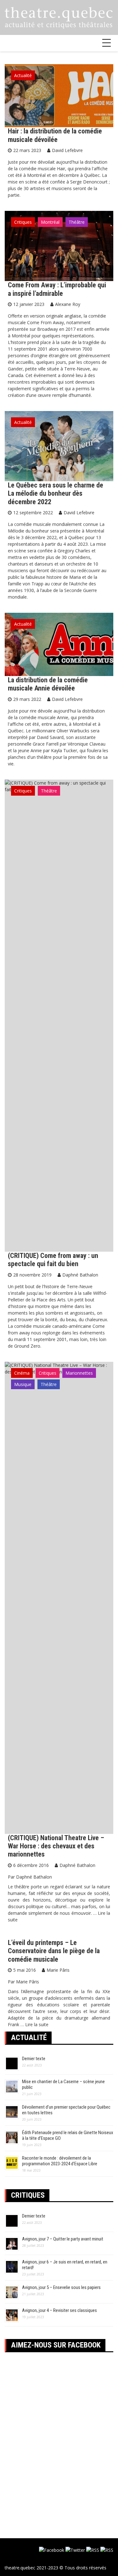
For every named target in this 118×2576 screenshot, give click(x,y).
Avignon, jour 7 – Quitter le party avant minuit (63, 2239)
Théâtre (77, 222)
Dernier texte (34, 2059)
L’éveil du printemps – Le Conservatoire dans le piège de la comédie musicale (54, 1951)
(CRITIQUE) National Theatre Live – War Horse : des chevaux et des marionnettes (56, 1846)
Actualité (23, 75)
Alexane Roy (68, 304)
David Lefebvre (67, 150)
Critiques (23, 222)
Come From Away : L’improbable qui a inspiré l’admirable (57, 289)
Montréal (50, 222)
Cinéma (22, 1373)
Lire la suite (37, 2024)
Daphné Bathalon (80, 1275)
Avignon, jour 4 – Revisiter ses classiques (59, 2310)
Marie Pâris (58, 1970)
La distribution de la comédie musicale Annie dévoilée (48, 684)
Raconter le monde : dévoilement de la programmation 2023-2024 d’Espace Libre (60, 2161)
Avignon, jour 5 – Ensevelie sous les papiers (61, 2287)
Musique (23, 1384)
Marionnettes (79, 1373)
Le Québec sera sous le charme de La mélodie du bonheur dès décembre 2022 (56, 493)
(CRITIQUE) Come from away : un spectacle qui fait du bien (53, 1260)
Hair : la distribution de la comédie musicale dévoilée (55, 135)
